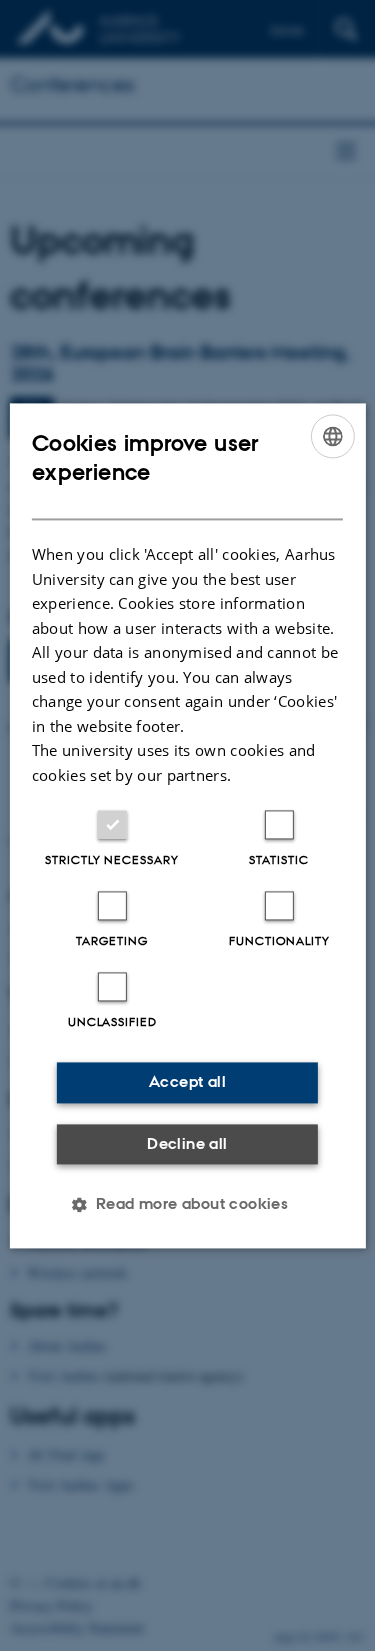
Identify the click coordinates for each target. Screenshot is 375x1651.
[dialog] (187, 825)
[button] (188, 1204)
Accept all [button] (187, 1081)
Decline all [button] (187, 1143)
